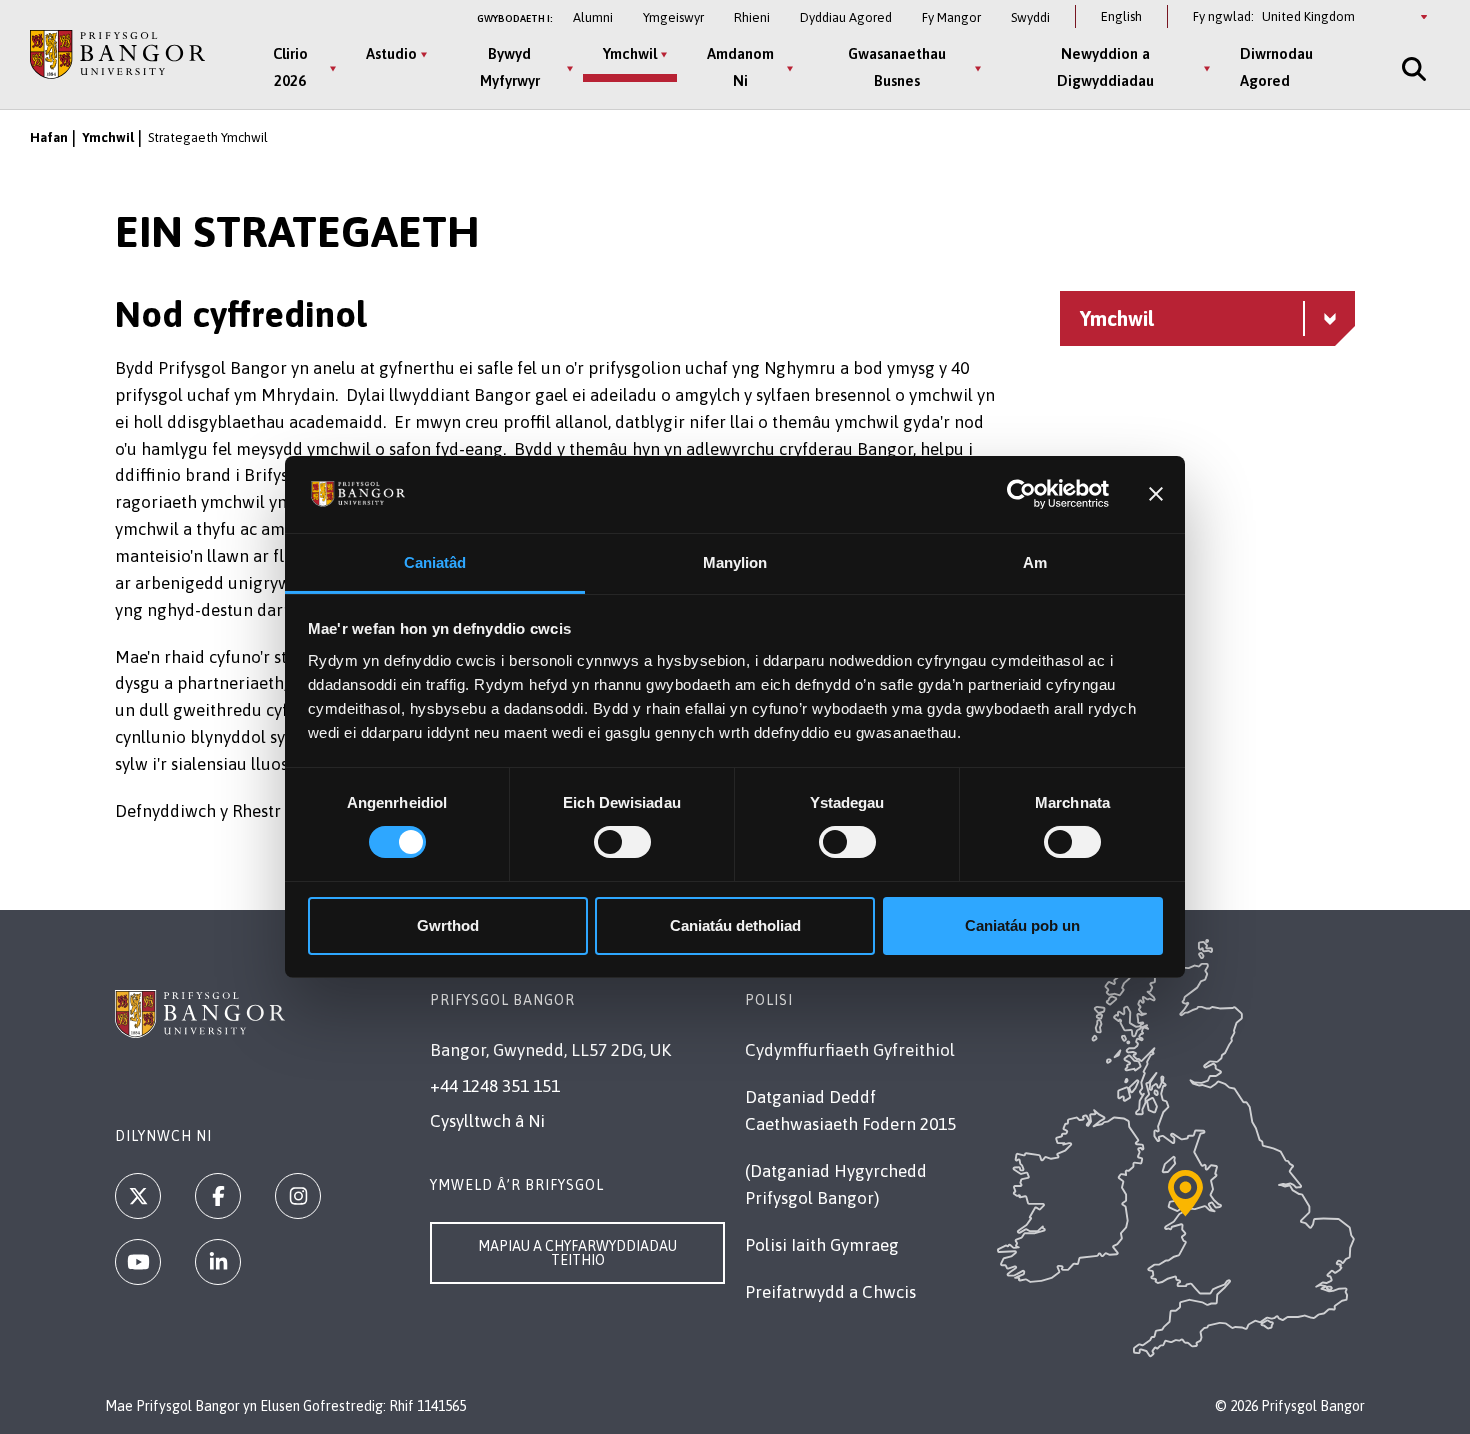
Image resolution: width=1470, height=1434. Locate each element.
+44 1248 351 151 (495, 1086)
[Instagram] (298, 1196)
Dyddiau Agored (846, 17)
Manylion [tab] (735, 562)
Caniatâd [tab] (435, 562)
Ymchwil (630, 53)
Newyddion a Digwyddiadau (1105, 67)
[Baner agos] (1156, 494)
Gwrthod (448, 925)
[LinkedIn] (218, 1262)
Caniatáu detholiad (735, 925)
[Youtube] (138, 1262)
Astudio (391, 53)
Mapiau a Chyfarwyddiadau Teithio (577, 1253)
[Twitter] (138, 1196)
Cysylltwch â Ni (487, 1121)
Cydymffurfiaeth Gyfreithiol (850, 1050)
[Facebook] (218, 1196)
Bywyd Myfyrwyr (510, 67)
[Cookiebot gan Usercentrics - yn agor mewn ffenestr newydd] (1021, 494)
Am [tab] (1035, 562)
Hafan (49, 137)
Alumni (593, 17)
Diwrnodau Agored (1276, 67)
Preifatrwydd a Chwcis (830, 1292)
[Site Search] (1412, 68)
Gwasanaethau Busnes (897, 67)
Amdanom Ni (740, 67)
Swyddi (1030, 17)
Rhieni (752, 17)
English (1121, 16)
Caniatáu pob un (1022, 925)
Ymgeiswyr (673, 17)
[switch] (622, 842)
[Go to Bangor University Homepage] (117, 54)
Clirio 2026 (290, 67)
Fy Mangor (951, 17)
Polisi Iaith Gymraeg (822, 1245)
